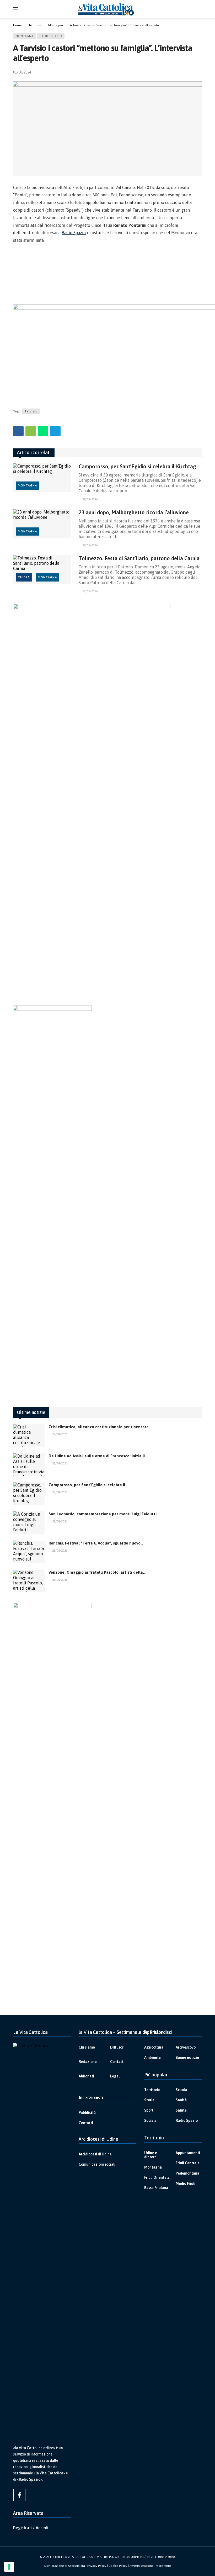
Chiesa (24, 577)
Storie (149, 2100)
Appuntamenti (188, 2153)
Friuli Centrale (188, 2163)
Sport (149, 2110)
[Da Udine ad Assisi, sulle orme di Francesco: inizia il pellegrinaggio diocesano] (29, 1465)
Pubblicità (87, 2113)
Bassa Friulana (156, 2188)
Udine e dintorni (151, 2155)
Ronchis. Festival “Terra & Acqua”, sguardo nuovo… (96, 1543)
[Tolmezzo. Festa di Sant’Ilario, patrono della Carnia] (42, 570)
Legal (115, 2076)
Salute (181, 2110)
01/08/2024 (22, 72)
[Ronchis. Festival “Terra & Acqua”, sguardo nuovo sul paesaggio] (29, 1552)
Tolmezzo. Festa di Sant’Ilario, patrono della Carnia (139, 558)
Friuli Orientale (157, 2177)
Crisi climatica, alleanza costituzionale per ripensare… (100, 1427)
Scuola (181, 2090)
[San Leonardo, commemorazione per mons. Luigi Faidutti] (29, 1523)
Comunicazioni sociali (97, 2164)
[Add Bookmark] (200, 72)
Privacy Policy (97, 2566)
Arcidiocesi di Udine (95, 2154)
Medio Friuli (186, 2184)
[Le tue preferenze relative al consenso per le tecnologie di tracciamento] (9, 2567)
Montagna (25, 36)
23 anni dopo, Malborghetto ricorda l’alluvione (134, 512)
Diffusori (117, 2047)
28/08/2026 (90, 499)
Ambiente (152, 2057)
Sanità (181, 2100)
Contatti (117, 2062)
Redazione (88, 2062)
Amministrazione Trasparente (150, 2566)
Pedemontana (187, 2173)
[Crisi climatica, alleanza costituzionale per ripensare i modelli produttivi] (29, 1436)
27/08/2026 (90, 591)
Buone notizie (187, 2057)
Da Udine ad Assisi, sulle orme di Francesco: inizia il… (98, 1456)
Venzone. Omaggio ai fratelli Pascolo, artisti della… (97, 1572)
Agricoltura (154, 2047)
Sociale (150, 2121)
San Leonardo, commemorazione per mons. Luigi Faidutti (103, 1514)
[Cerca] (198, 9)
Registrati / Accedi (31, 2528)
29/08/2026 (60, 1434)
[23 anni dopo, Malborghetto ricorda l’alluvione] (42, 524)
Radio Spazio (51, 36)
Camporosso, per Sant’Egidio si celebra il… (88, 1485)
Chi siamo (87, 2047)
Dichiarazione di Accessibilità (65, 2566)
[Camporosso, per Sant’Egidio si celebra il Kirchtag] (42, 478)
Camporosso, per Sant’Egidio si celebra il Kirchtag (137, 466)
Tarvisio (31, 411)
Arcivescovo (186, 2047)
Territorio (152, 2090)
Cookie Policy (118, 2566)
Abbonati (86, 2076)
